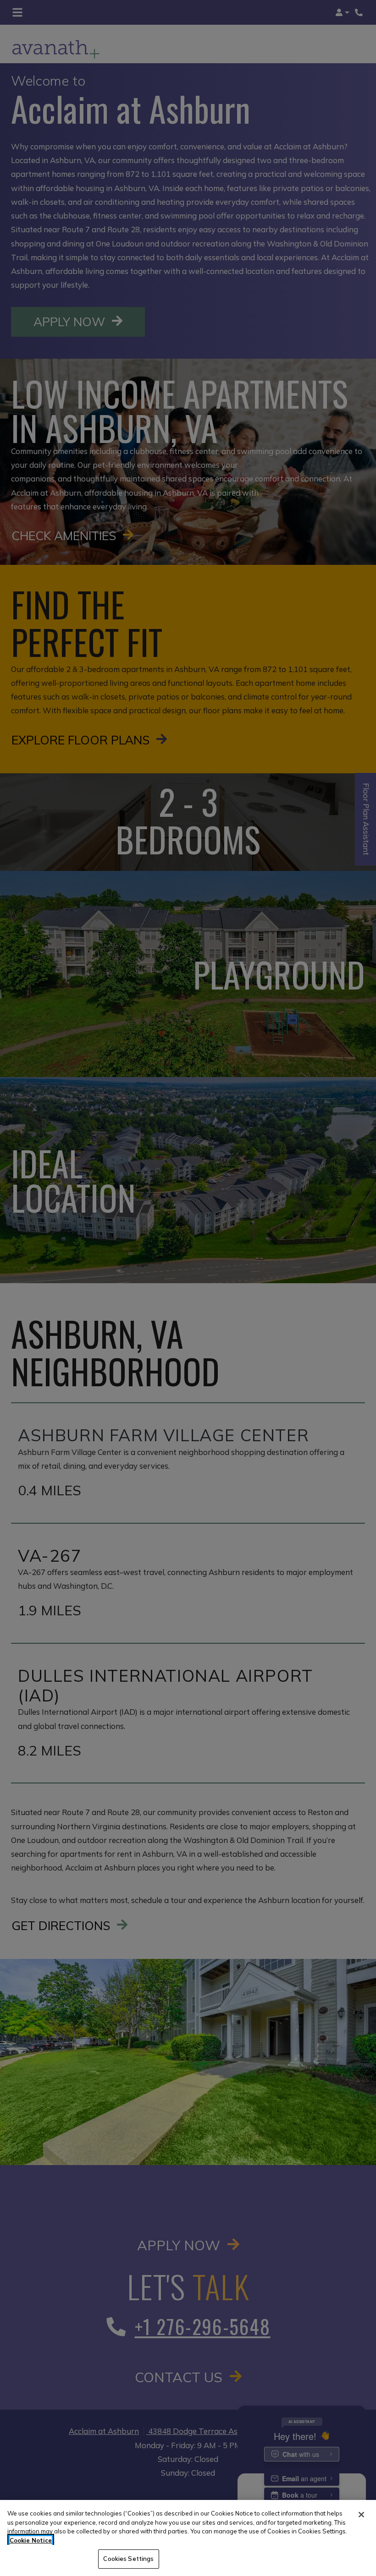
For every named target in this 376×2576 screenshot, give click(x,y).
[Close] (361, 2515)
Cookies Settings (128, 2559)
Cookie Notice (31, 2540)
